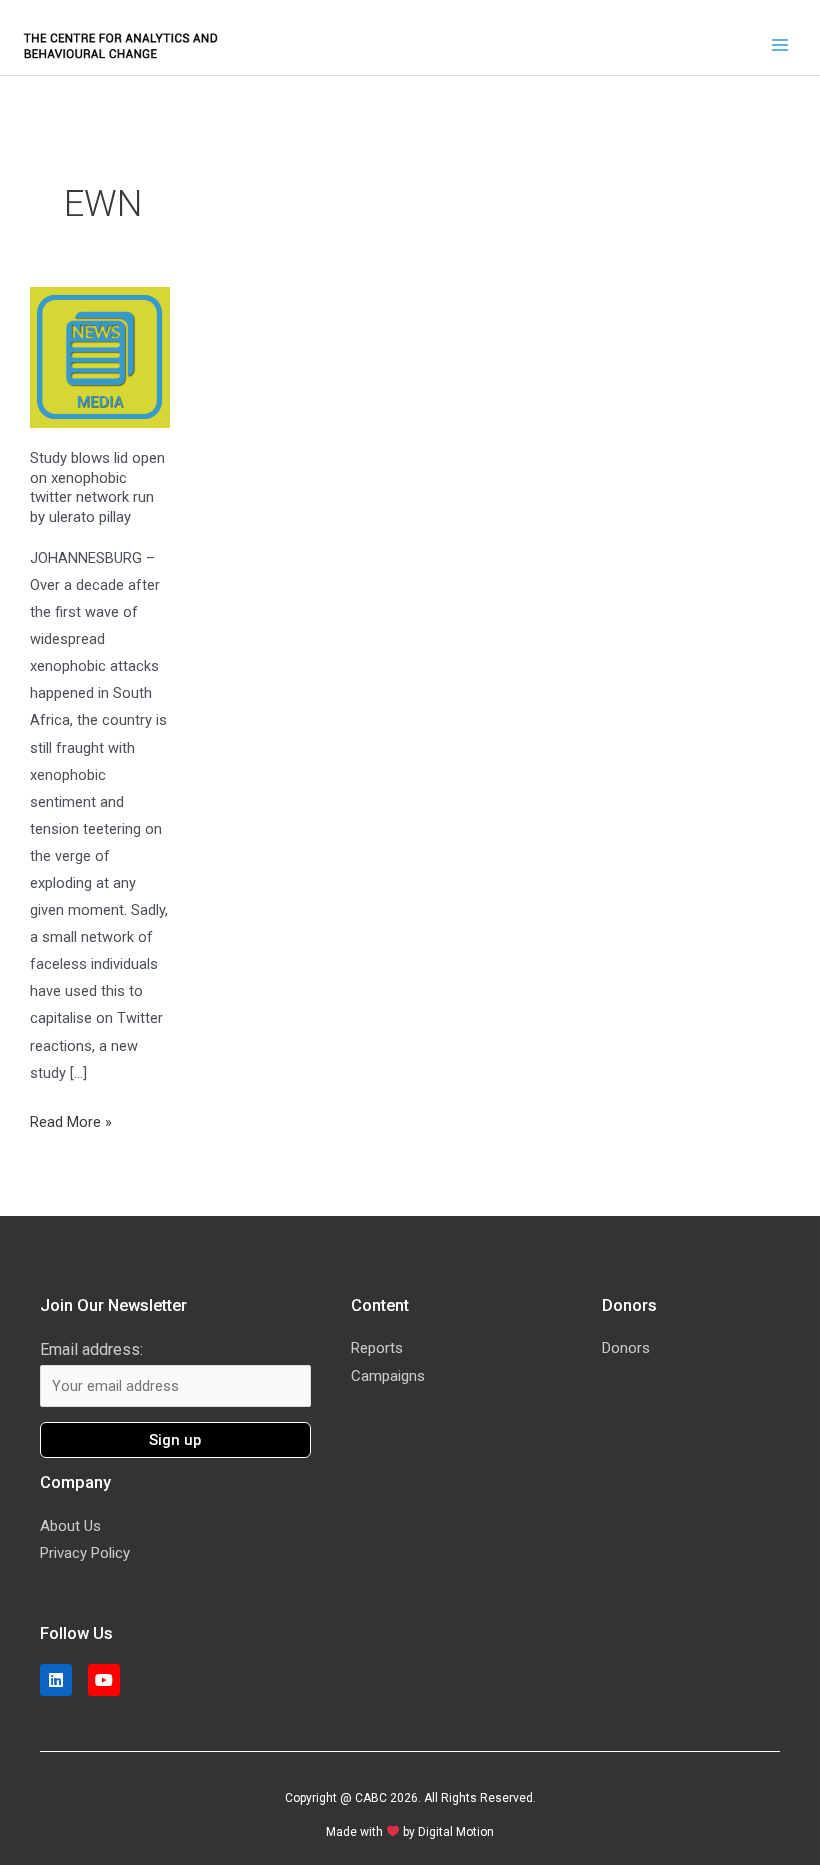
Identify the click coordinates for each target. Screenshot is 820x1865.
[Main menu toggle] (780, 45)
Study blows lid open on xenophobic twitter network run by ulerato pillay (97, 487)
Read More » (71, 1120)
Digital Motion (456, 1832)
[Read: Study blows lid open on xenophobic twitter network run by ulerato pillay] (100, 356)
